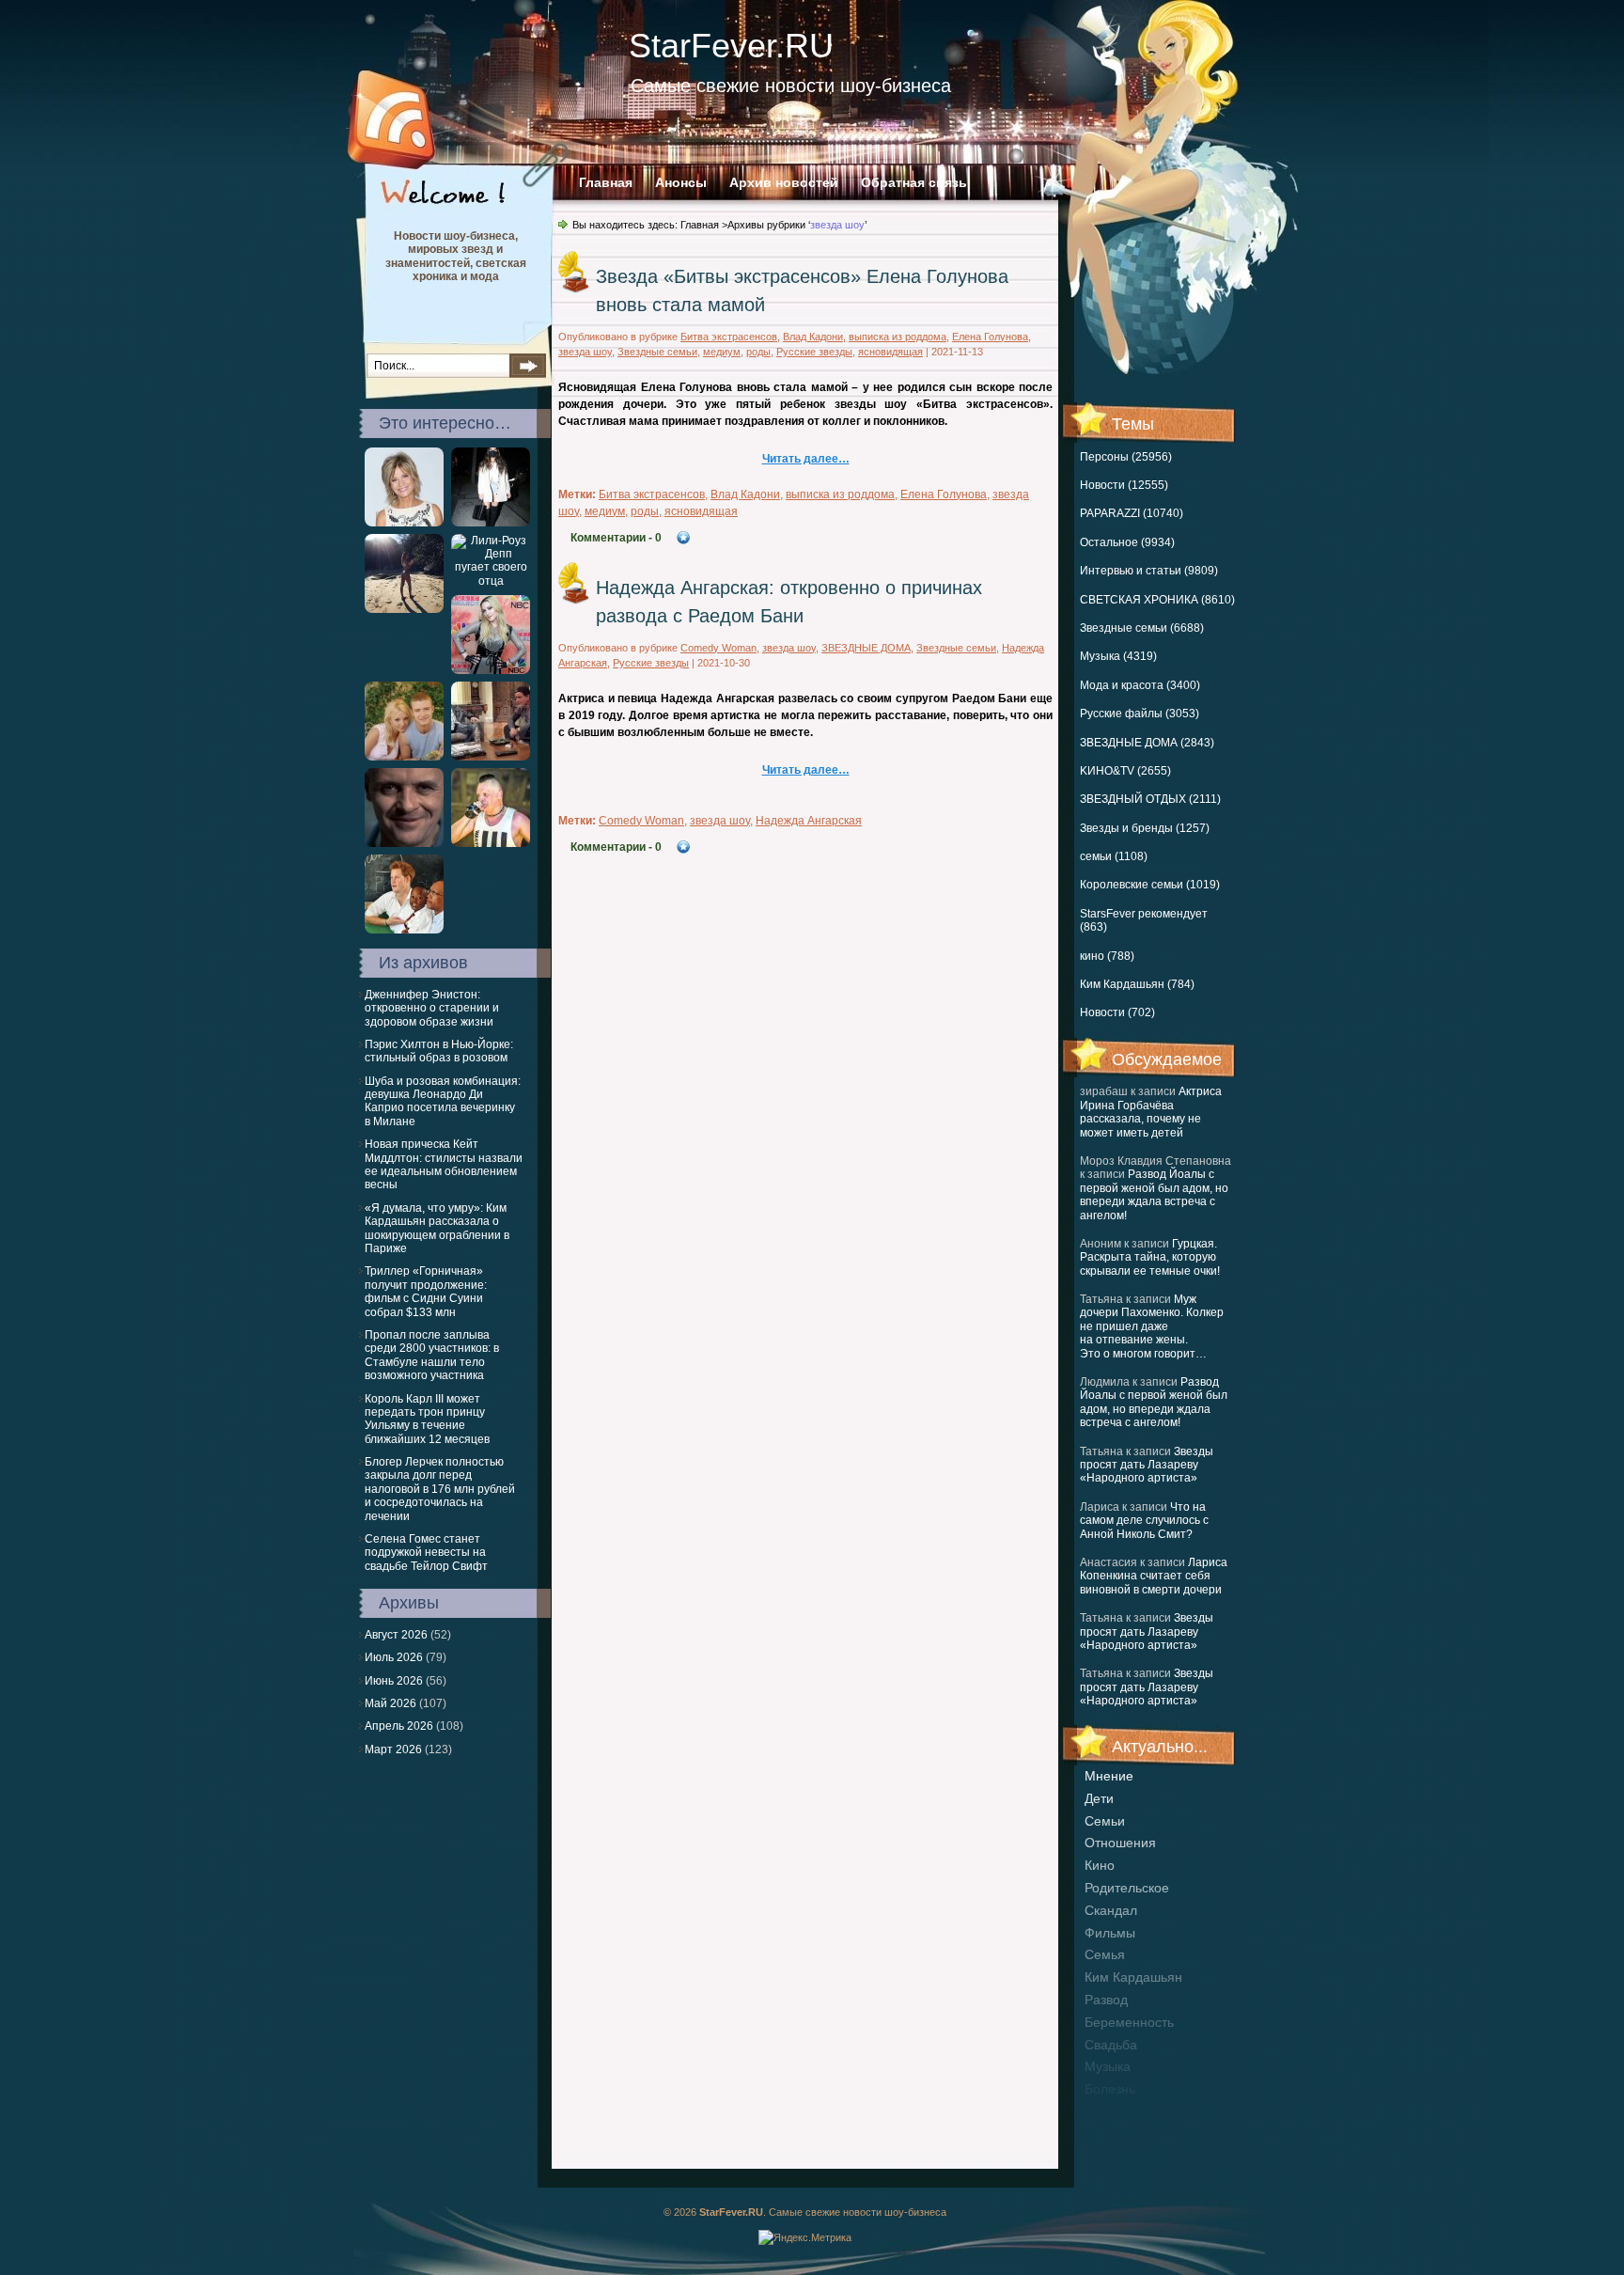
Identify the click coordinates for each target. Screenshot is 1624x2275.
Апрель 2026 (399, 1726)
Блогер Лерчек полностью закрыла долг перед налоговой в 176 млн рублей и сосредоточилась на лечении (440, 1489)
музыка (1108, 2066)
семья (1105, 1954)
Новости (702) (1117, 1012)
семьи (1105, 1821)
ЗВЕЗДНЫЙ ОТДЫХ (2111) (1150, 799)
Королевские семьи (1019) (1150, 885)
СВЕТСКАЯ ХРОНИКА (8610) (1157, 600)
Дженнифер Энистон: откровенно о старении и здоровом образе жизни (432, 1008)
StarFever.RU (731, 46)
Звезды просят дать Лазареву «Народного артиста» (1147, 1465)
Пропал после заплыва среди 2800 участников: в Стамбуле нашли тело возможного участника (432, 1355)
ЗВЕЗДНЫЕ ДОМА (866, 648)
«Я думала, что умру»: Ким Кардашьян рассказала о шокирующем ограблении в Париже (437, 1228)
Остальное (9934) (1127, 542)
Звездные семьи (657, 352)
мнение (1109, 1776)
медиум (722, 352)
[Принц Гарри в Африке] (404, 930)
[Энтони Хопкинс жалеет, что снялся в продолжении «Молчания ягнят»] (404, 843)
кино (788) (1107, 956)
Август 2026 (396, 1635)
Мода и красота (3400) (1140, 685)
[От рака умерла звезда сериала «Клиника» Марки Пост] (404, 523)
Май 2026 (390, 1703)
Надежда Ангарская (809, 821)
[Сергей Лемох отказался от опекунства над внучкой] (491, 843)
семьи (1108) (1114, 856)
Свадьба (1111, 2045)
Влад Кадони (813, 337)
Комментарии (616, 538)
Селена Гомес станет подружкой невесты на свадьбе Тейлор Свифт (426, 1553)
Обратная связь (914, 182)
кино (1100, 1865)
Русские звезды (814, 352)
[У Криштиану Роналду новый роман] (404, 609)
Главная (606, 182)
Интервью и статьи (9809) (1149, 571)
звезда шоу (585, 352)
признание (1118, 2111)
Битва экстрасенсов (729, 337)
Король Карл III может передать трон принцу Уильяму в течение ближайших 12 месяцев (427, 1419)
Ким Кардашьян (1133, 1977)
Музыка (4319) (1118, 656)
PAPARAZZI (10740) (1132, 513)
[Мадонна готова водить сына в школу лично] (491, 670)
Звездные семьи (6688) (1142, 628)
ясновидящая (890, 352)
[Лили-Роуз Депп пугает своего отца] (491, 581)
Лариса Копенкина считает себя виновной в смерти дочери (1154, 1576)
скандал (1111, 1910)
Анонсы (681, 182)
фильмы (1110, 1933)
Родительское (1127, 1888)
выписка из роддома (898, 337)
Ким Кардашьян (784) (1137, 984)
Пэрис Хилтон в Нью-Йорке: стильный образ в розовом (439, 1051)
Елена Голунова (990, 337)
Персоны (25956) (1126, 457)
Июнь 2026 (394, 1681)
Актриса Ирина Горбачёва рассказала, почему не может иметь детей (1151, 1112)
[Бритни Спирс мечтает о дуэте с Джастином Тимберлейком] (404, 757)
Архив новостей (784, 182)
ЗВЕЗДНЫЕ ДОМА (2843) (1147, 743)
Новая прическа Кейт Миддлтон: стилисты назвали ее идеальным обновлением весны (444, 1164)
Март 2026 (393, 1749)
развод (1106, 2000)
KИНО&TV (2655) (1125, 771)
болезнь (1110, 2089)
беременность (1129, 2022)
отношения (1120, 1843)
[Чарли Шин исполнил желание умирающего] (491, 757)
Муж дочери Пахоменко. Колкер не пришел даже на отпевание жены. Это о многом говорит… (1152, 1326)
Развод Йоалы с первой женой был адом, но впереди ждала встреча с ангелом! (1154, 1194)
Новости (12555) (1124, 485)
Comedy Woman (718, 648)
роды (758, 352)
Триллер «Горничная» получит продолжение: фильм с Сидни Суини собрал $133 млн (426, 1291)
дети (1099, 1798)
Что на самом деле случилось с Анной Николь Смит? (1144, 1521)
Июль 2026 (394, 1657)
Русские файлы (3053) (1140, 714)
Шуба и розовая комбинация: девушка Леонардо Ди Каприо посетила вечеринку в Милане (443, 1101)
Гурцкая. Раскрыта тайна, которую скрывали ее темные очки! (1150, 1257)
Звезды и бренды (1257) (1145, 828)
